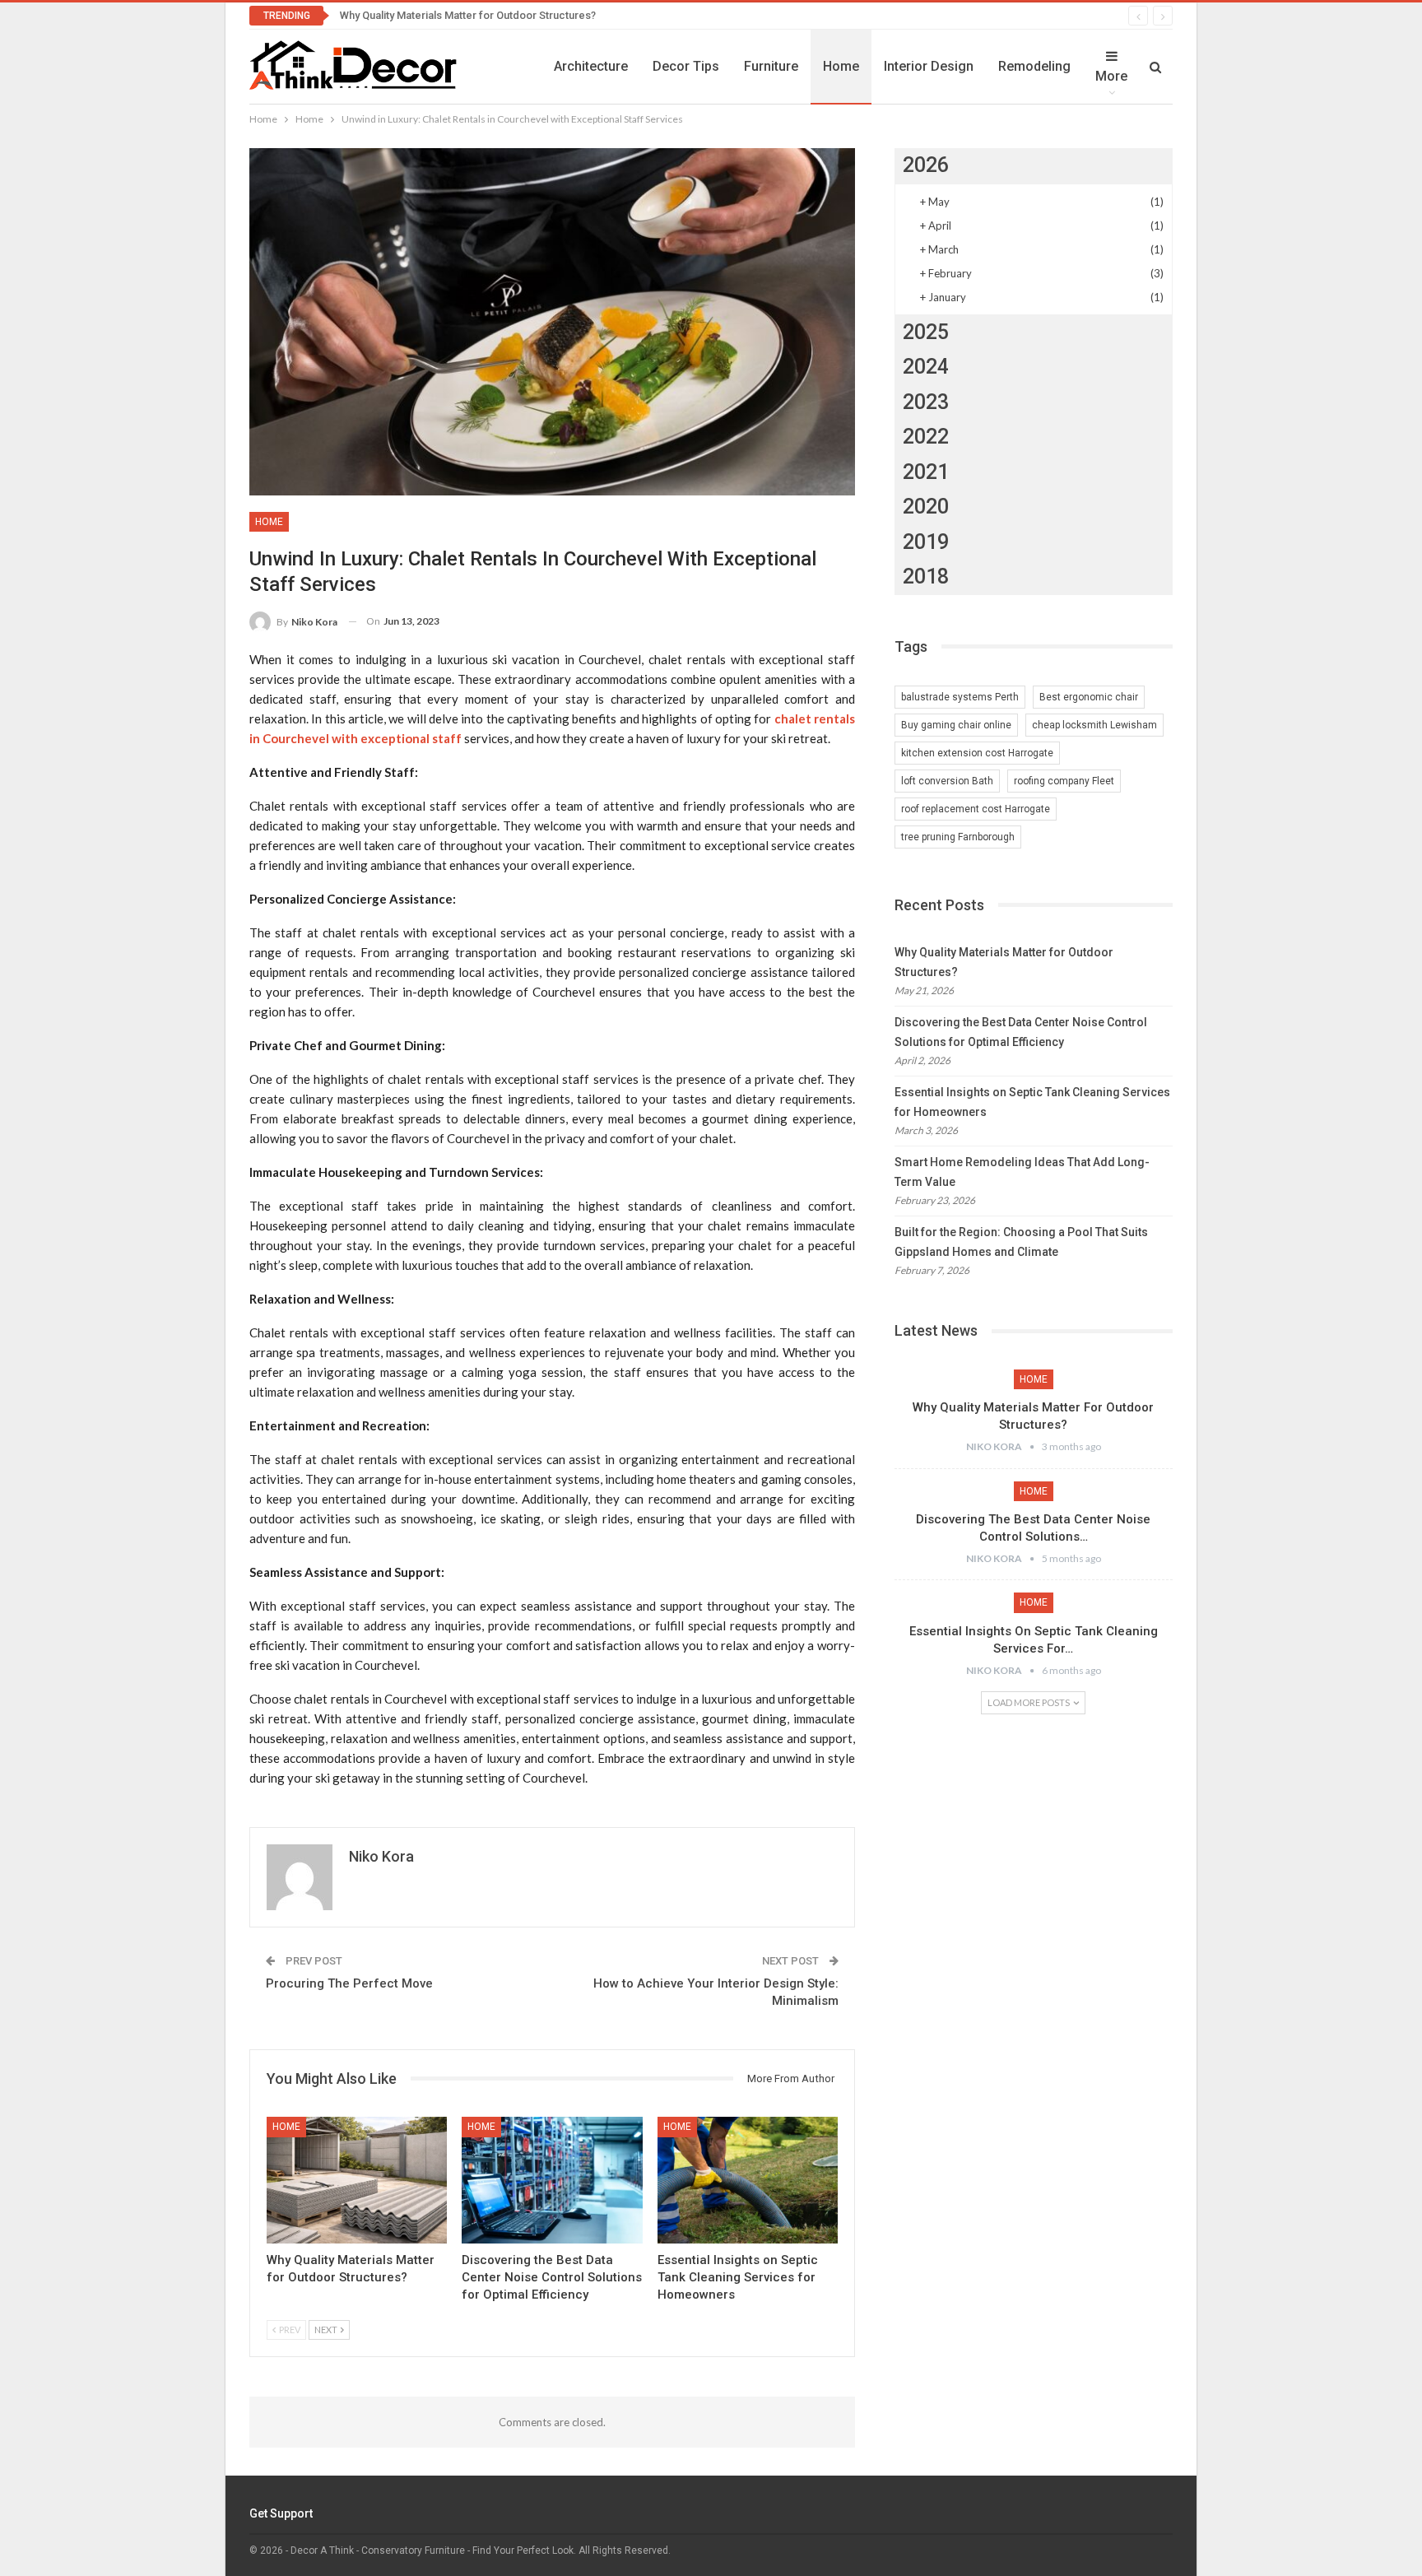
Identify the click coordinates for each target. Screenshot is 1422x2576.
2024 (926, 367)
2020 (926, 507)
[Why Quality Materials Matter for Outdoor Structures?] (357, 2180)
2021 (926, 472)
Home (841, 66)
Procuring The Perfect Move (349, 1983)
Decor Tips (686, 66)
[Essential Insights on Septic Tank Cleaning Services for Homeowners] (748, 2180)
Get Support (281, 2513)
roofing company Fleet (1064, 781)
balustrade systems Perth (960, 697)
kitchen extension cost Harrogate (977, 753)
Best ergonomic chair (1089, 697)
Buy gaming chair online (956, 725)
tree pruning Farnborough (958, 837)
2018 (926, 577)
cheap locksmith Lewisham (1094, 725)
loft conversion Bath (947, 781)
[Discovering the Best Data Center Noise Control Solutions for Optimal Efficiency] (552, 2180)
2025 (926, 332)
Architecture (591, 66)
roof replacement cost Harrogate (976, 809)
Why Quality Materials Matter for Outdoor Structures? (468, 15)
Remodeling (1034, 66)
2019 (926, 542)
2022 (926, 437)
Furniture (771, 66)
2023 (926, 402)
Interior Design (929, 66)
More (1111, 76)
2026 (926, 165)
